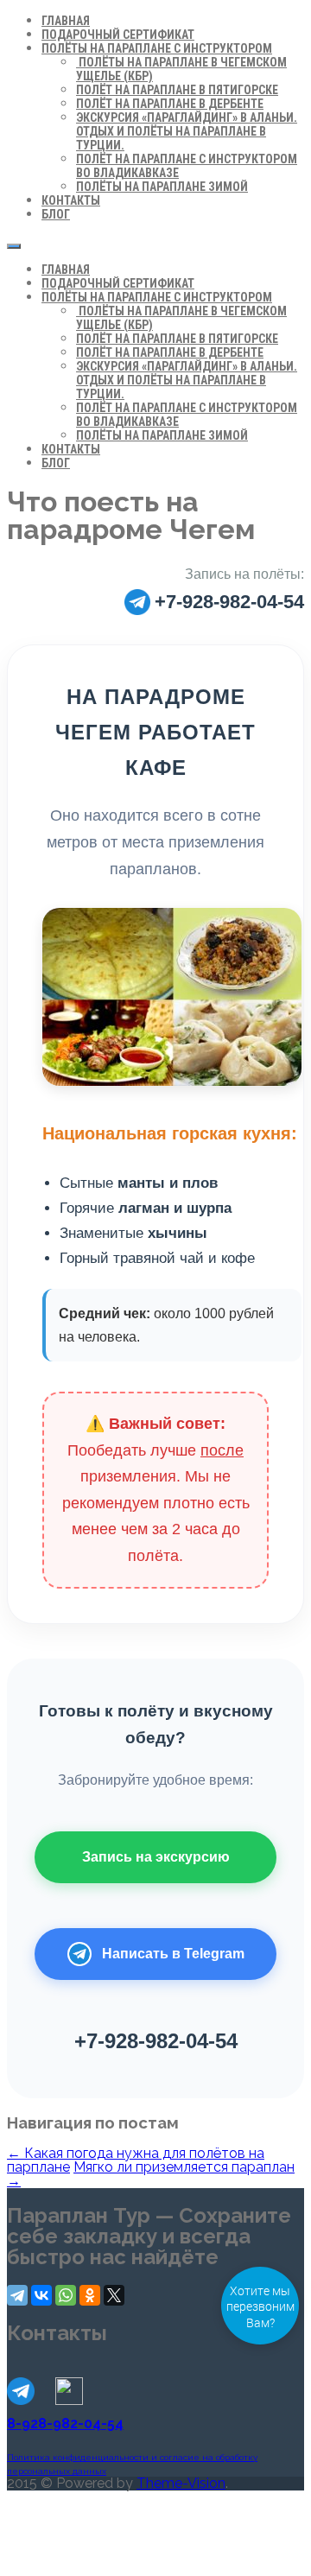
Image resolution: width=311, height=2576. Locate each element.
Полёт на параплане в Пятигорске (177, 90)
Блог (56, 214)
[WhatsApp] (66, 2295)
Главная (66, 21)
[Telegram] (17, 2295)
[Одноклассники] (90, 2295)
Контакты (71, 200)
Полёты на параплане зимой (162, 187)
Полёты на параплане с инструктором (157, 48)
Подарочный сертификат (118, 35)
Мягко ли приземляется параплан (151, 2174)
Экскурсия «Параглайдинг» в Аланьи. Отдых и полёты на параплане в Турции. (187, 131)
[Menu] (14, 246)
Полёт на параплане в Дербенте (170, 104)
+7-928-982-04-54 (229, 602)
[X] (114, 2295)
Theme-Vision (181, 2483)
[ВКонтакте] (41, 2295)
